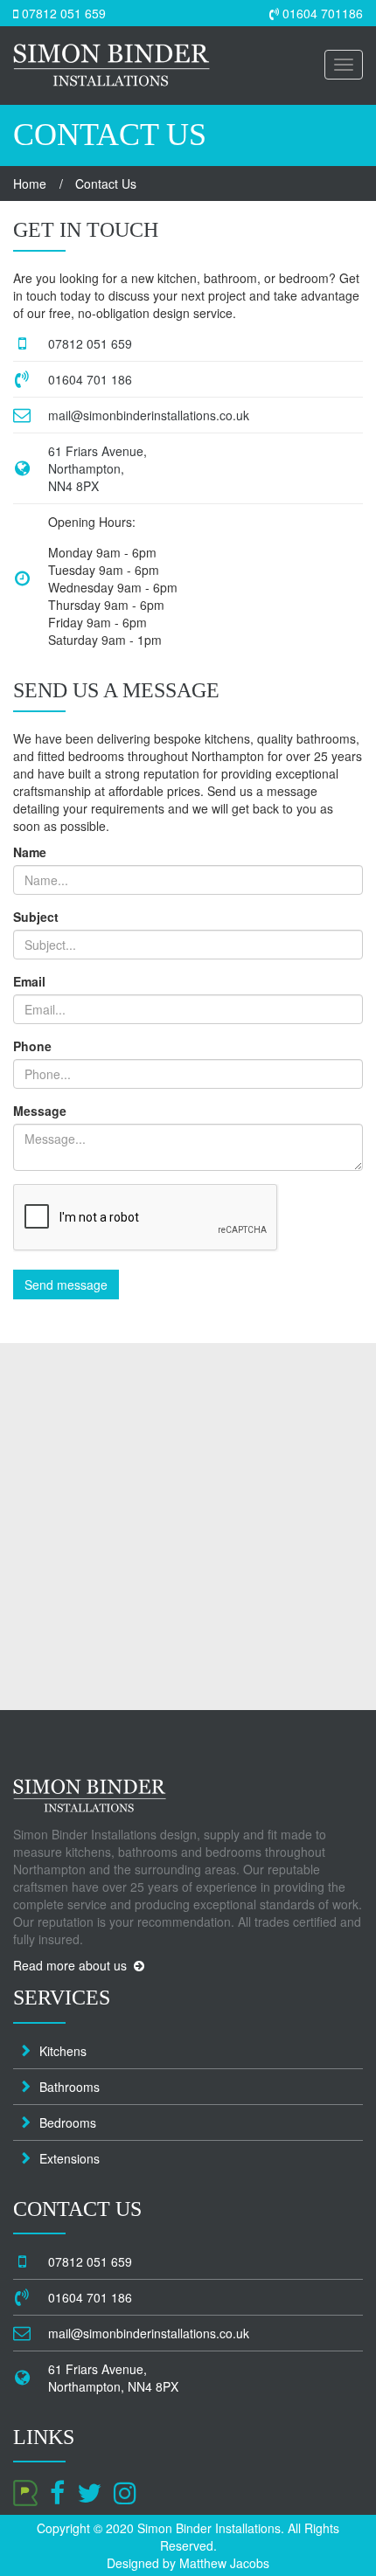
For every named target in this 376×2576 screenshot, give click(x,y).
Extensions (70, 2158)
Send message (66, 1285)
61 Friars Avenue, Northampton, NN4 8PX (97, 468)
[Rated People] (25, 2491)
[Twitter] (89, 2491)
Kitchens (63, 2051)
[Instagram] (125, 2491)
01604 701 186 (90, 379)
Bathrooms (70, 2087)
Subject (36, 917)
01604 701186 (321, 13)
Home (30, 184)
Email (29, 981)
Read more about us (73, 1965)
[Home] (111, 52)
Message (40, 1111)
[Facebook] (57, 2491)
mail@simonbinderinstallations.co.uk (149, 415)
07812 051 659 (62, 13)
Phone (32, 1046)
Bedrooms (68, 2122)
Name (30, 852)
